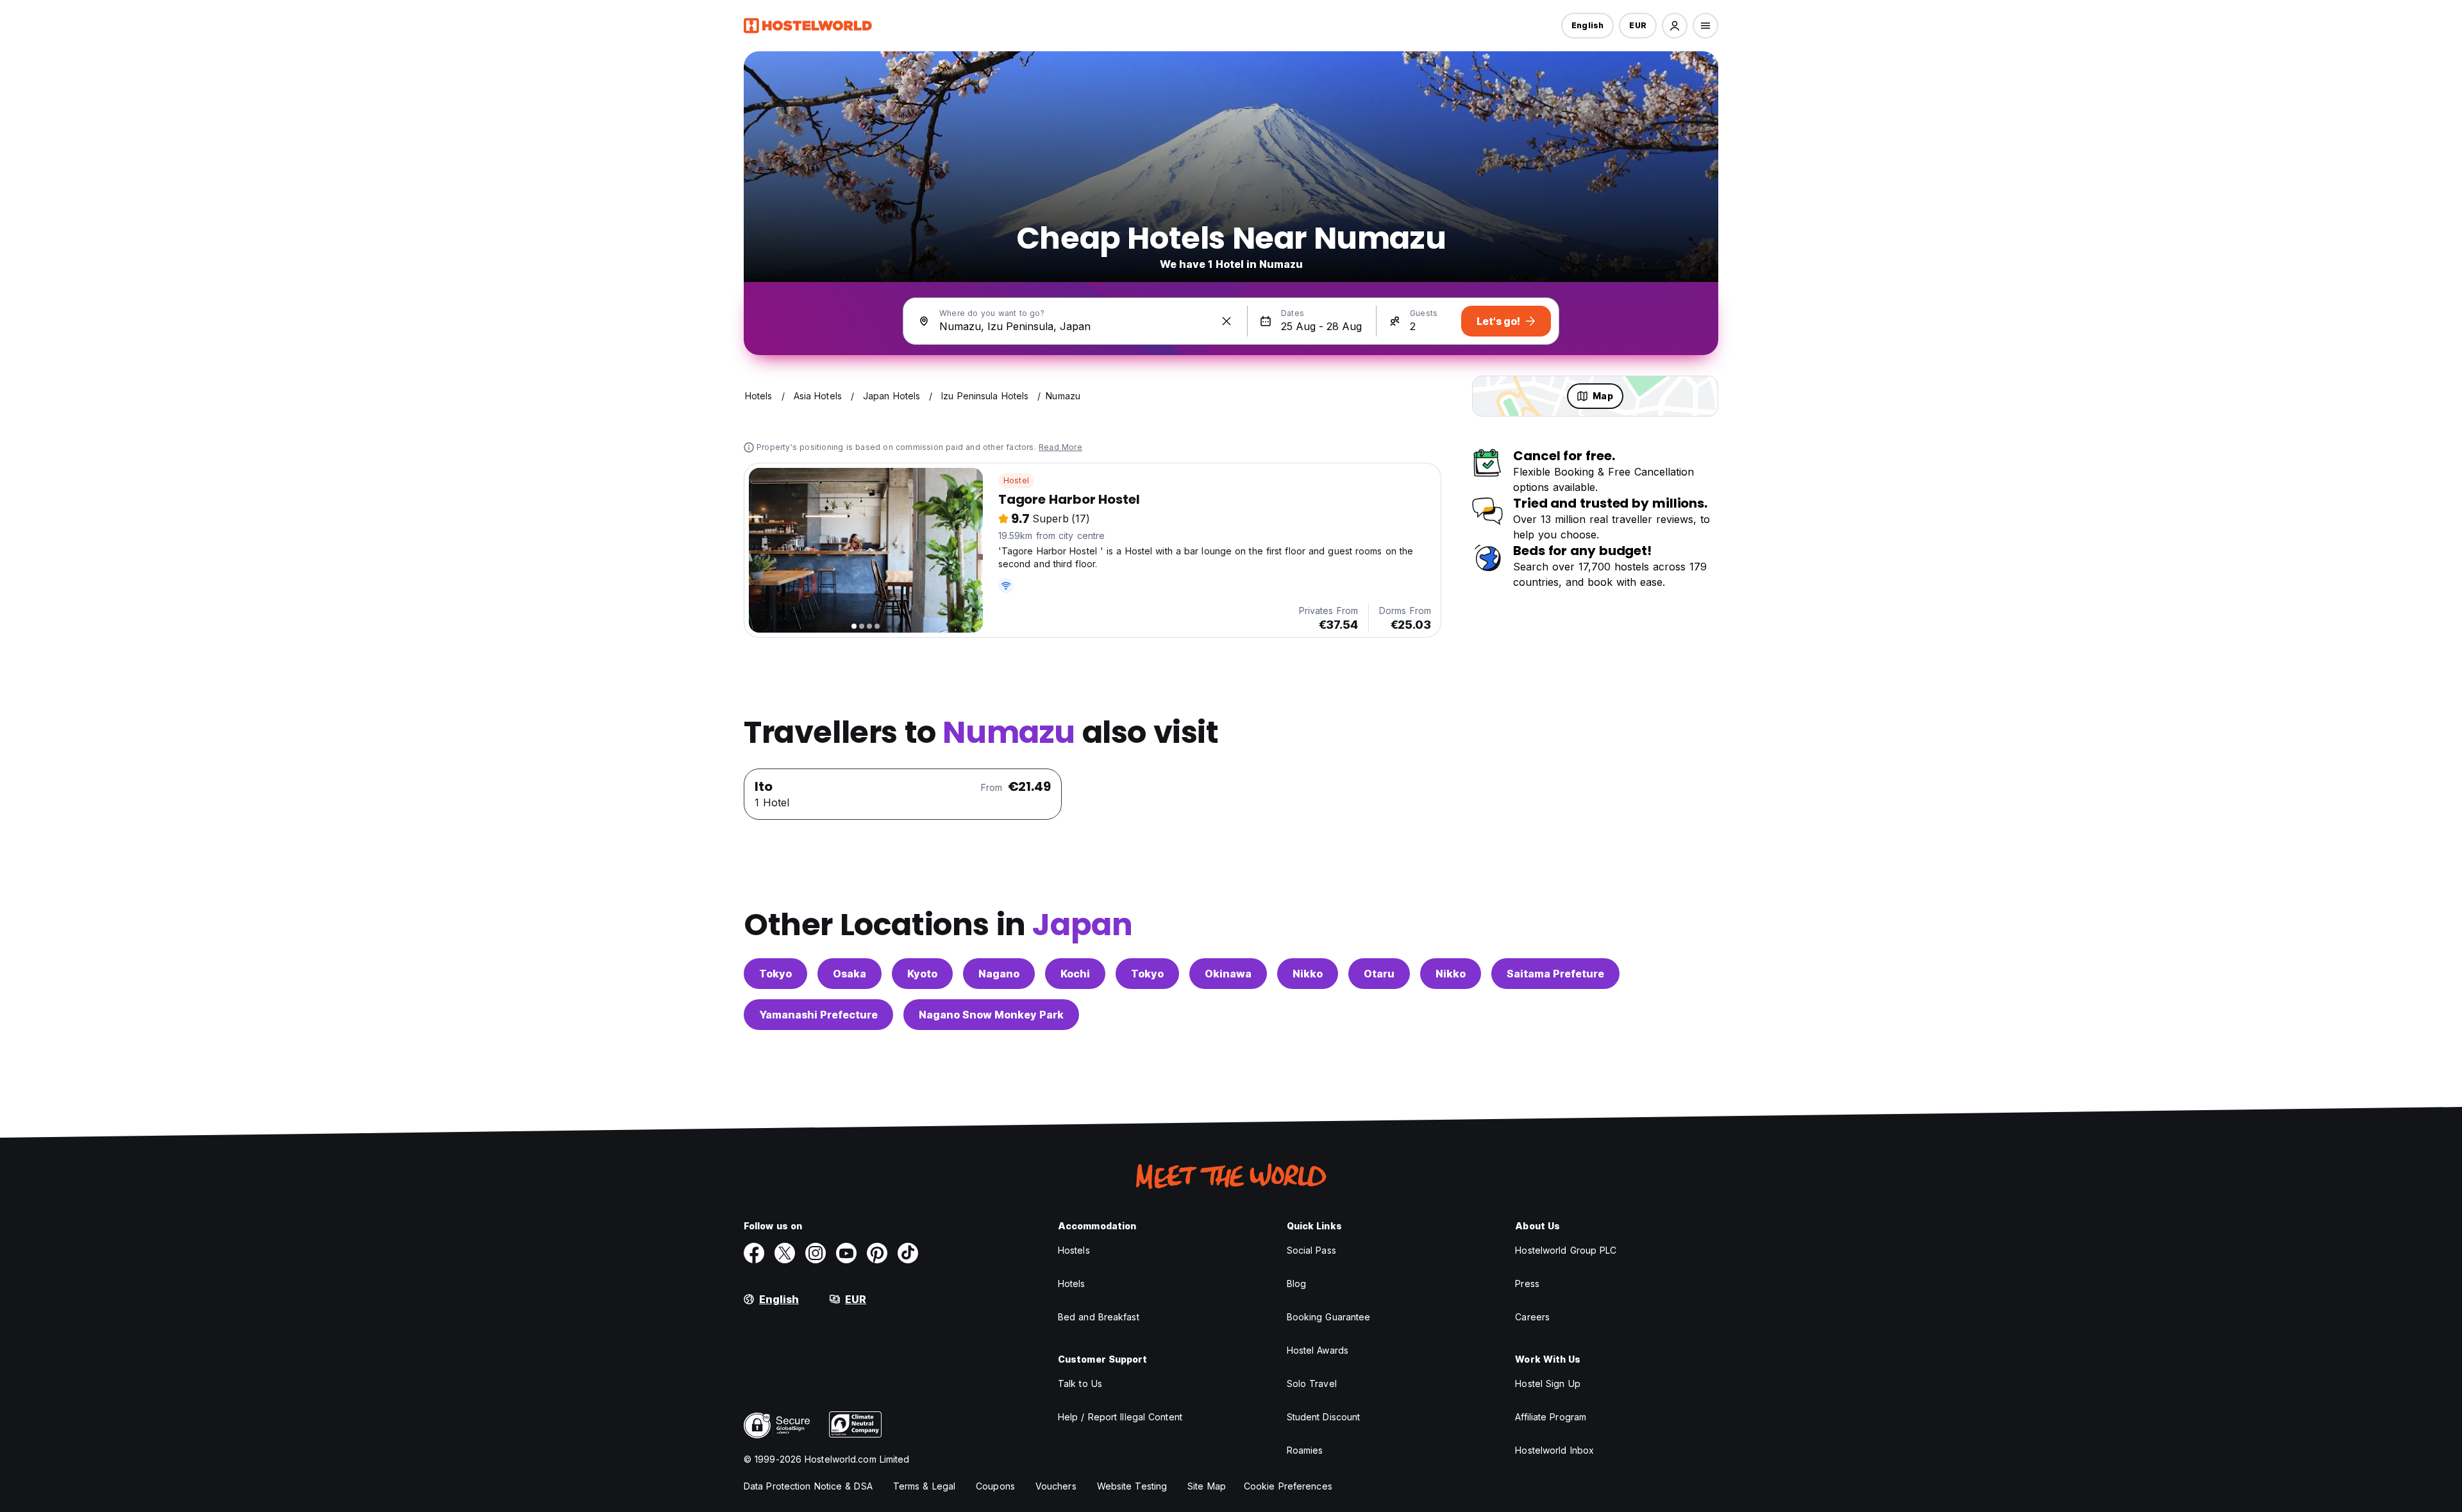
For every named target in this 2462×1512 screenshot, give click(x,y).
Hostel (1016, 480)
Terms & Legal (924, 1486)
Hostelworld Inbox (1554, 1450)
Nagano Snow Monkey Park (991, 1015)
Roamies (1305, 1450)
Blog (1296, 1284)
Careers (1532, 1317)
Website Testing (1132, 1486)
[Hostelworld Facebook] (754, 1253)
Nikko (1308, 974)
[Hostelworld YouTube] (846, 1253)
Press (1527, 1284)
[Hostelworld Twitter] (785, 1253)
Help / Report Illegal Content (1120, 1417)
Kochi (1075, 974)
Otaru (1379, 974)
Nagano (999, 974)
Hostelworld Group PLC (1566, 1250)
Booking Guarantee (1329, 1317)
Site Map (1207, 1486)
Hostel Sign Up (1547, 1383)
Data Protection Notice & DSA (808, 1486)
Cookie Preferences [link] (1288, 1486)
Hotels (1072, 1284)
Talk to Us (1080, 1383)
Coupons (995, 1486)
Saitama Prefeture (1555, 974)
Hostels (1074, 1250)
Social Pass (1311, 1250)
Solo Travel (1312, 1383)
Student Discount (1324, 1417)
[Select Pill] (1675, 26)
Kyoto (922, 974)
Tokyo (775, 974)
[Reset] (1227, 321)
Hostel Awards (1318, 1350)
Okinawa (1228, 974)
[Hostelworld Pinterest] (877, 1253)
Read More (1060, 447)
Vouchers (1056, 1486)
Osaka (850, 974)
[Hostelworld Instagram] (816, 1253)
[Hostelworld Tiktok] (908, 1253)
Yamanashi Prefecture (818, 1015)
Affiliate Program (1551, 1417)
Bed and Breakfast (1099, 1317)
